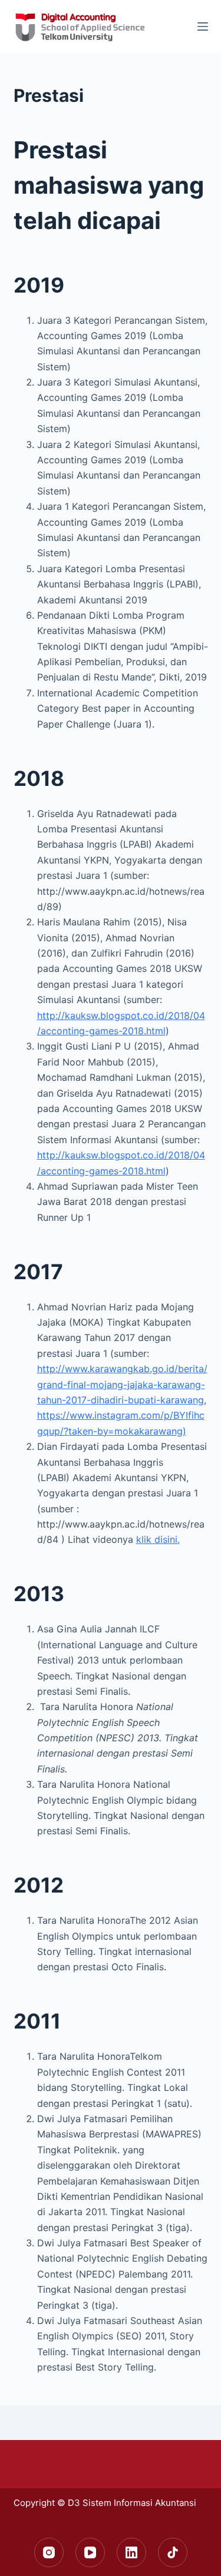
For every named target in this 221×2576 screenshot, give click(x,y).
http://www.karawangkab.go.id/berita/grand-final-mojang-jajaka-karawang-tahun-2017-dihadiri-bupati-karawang (122, 1384)
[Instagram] (49, 2552)
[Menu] (203, 26)
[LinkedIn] (131, 2552)
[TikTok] (173, 2552)
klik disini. (158, 1539)
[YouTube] (90, 2552)
